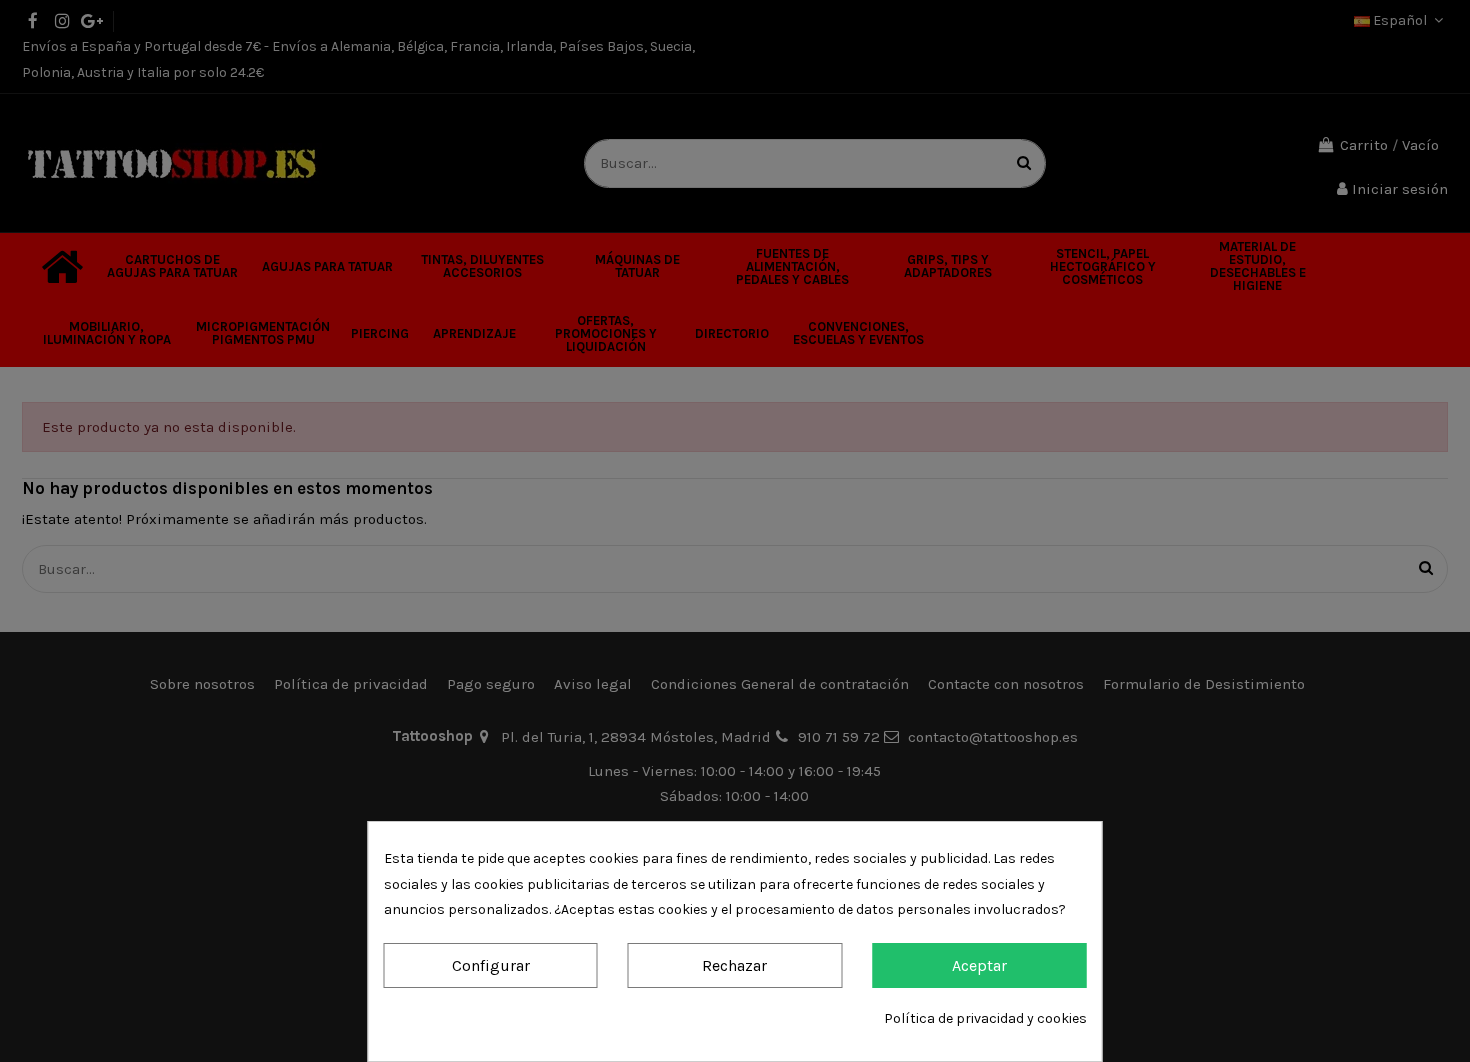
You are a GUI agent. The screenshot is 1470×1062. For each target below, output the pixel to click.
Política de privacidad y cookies (985, 1018)
